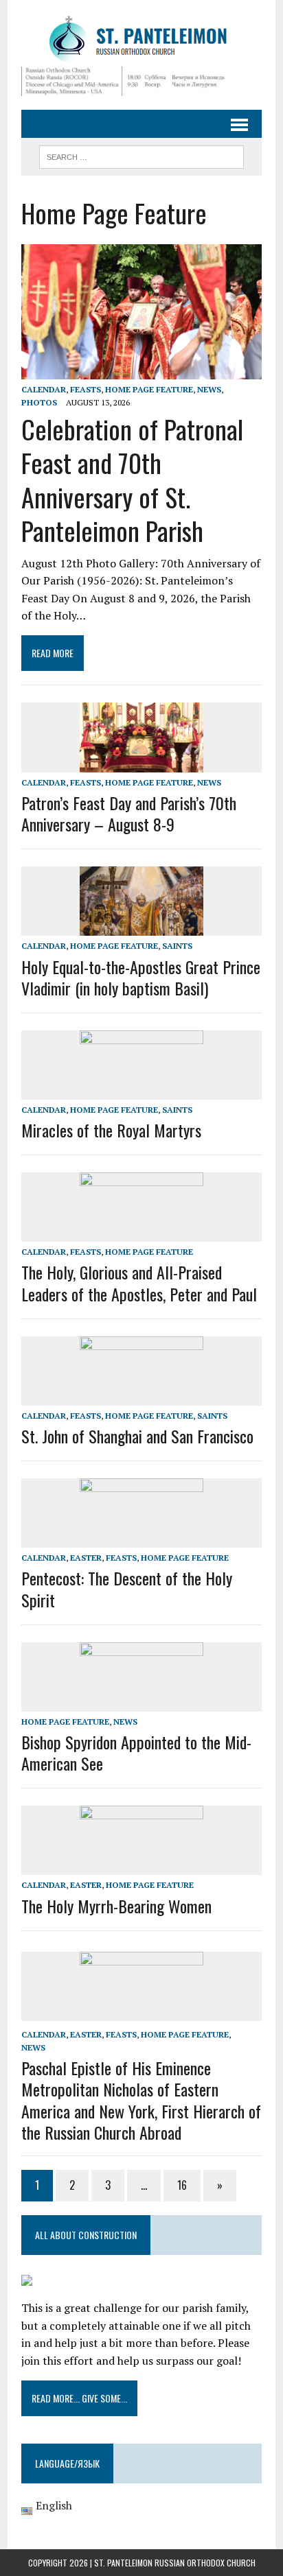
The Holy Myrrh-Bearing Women (116, 1906)
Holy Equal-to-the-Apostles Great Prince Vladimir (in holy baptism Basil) (141, 977)
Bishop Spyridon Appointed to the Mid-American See (136, 1752)
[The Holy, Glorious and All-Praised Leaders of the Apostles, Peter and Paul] (141, 1233)
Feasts (86, 389)
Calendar (44, 389)
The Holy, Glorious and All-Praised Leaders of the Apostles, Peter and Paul (139, 1283)
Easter (86, 1558)
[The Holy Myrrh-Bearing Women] (141, 1866)
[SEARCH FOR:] (141, 155)
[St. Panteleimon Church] (141, 40)
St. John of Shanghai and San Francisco (137, 1436)
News (209, 389)
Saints (177, 946)
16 (182, 2185)
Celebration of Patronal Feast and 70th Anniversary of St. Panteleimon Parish (132, 480)
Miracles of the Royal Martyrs (111, 1130)
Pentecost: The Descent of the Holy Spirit (127, 1588)
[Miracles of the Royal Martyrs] (141, 1090)
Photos (39, 402)
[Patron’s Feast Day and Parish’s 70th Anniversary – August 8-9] (141, 763)
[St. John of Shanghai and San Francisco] (141, 1396)
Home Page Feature (149, 389)
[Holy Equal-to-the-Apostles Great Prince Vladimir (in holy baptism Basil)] (141, 927)
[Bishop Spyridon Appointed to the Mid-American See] (141, 1702)
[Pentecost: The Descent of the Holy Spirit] (141, 1539)
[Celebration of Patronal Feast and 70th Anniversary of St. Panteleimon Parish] (141, 370)
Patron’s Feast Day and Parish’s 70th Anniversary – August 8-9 (129, 813)
